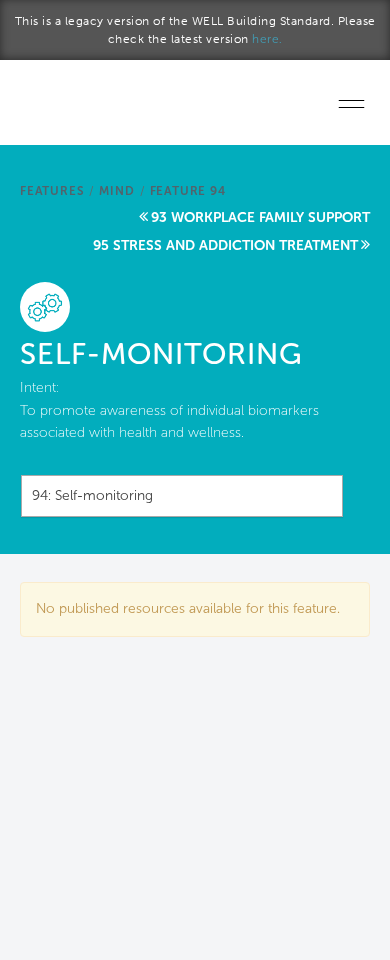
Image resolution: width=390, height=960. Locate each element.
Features (52, 191)
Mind (116, 191)
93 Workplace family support (260, 217)
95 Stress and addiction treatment (225, 245)
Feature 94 (188, 191)
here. (267, 39)
